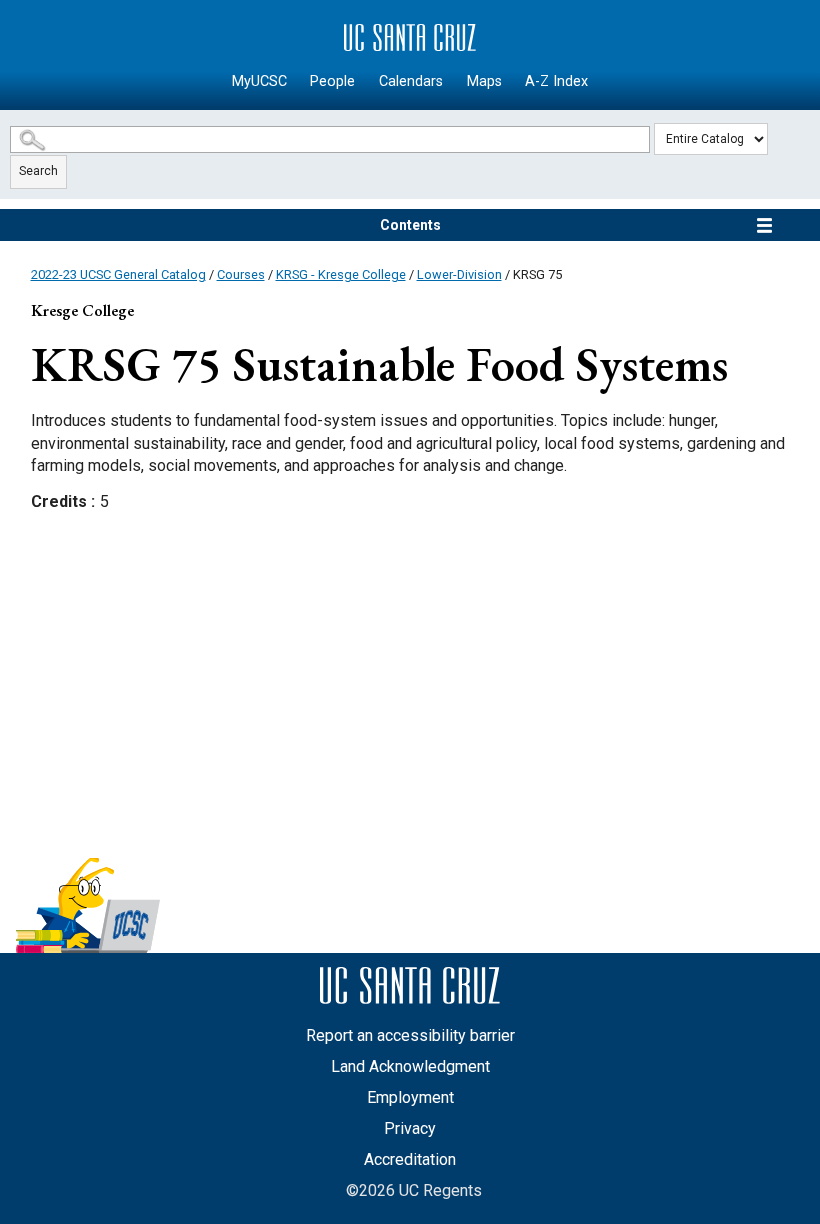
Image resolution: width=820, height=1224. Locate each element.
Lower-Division (459, 274)
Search (38, 171)
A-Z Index (556, 81)
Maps (484, 81)
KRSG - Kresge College (341, 274)
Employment (410, 1097)
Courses (241, 274)
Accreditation (410, 1159)
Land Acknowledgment (410, 1066)
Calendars (411, 81)
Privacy (410, 1128)
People (332, 81)
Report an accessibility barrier (410, 1035)
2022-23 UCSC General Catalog (118, 274)
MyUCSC (259, 81)
